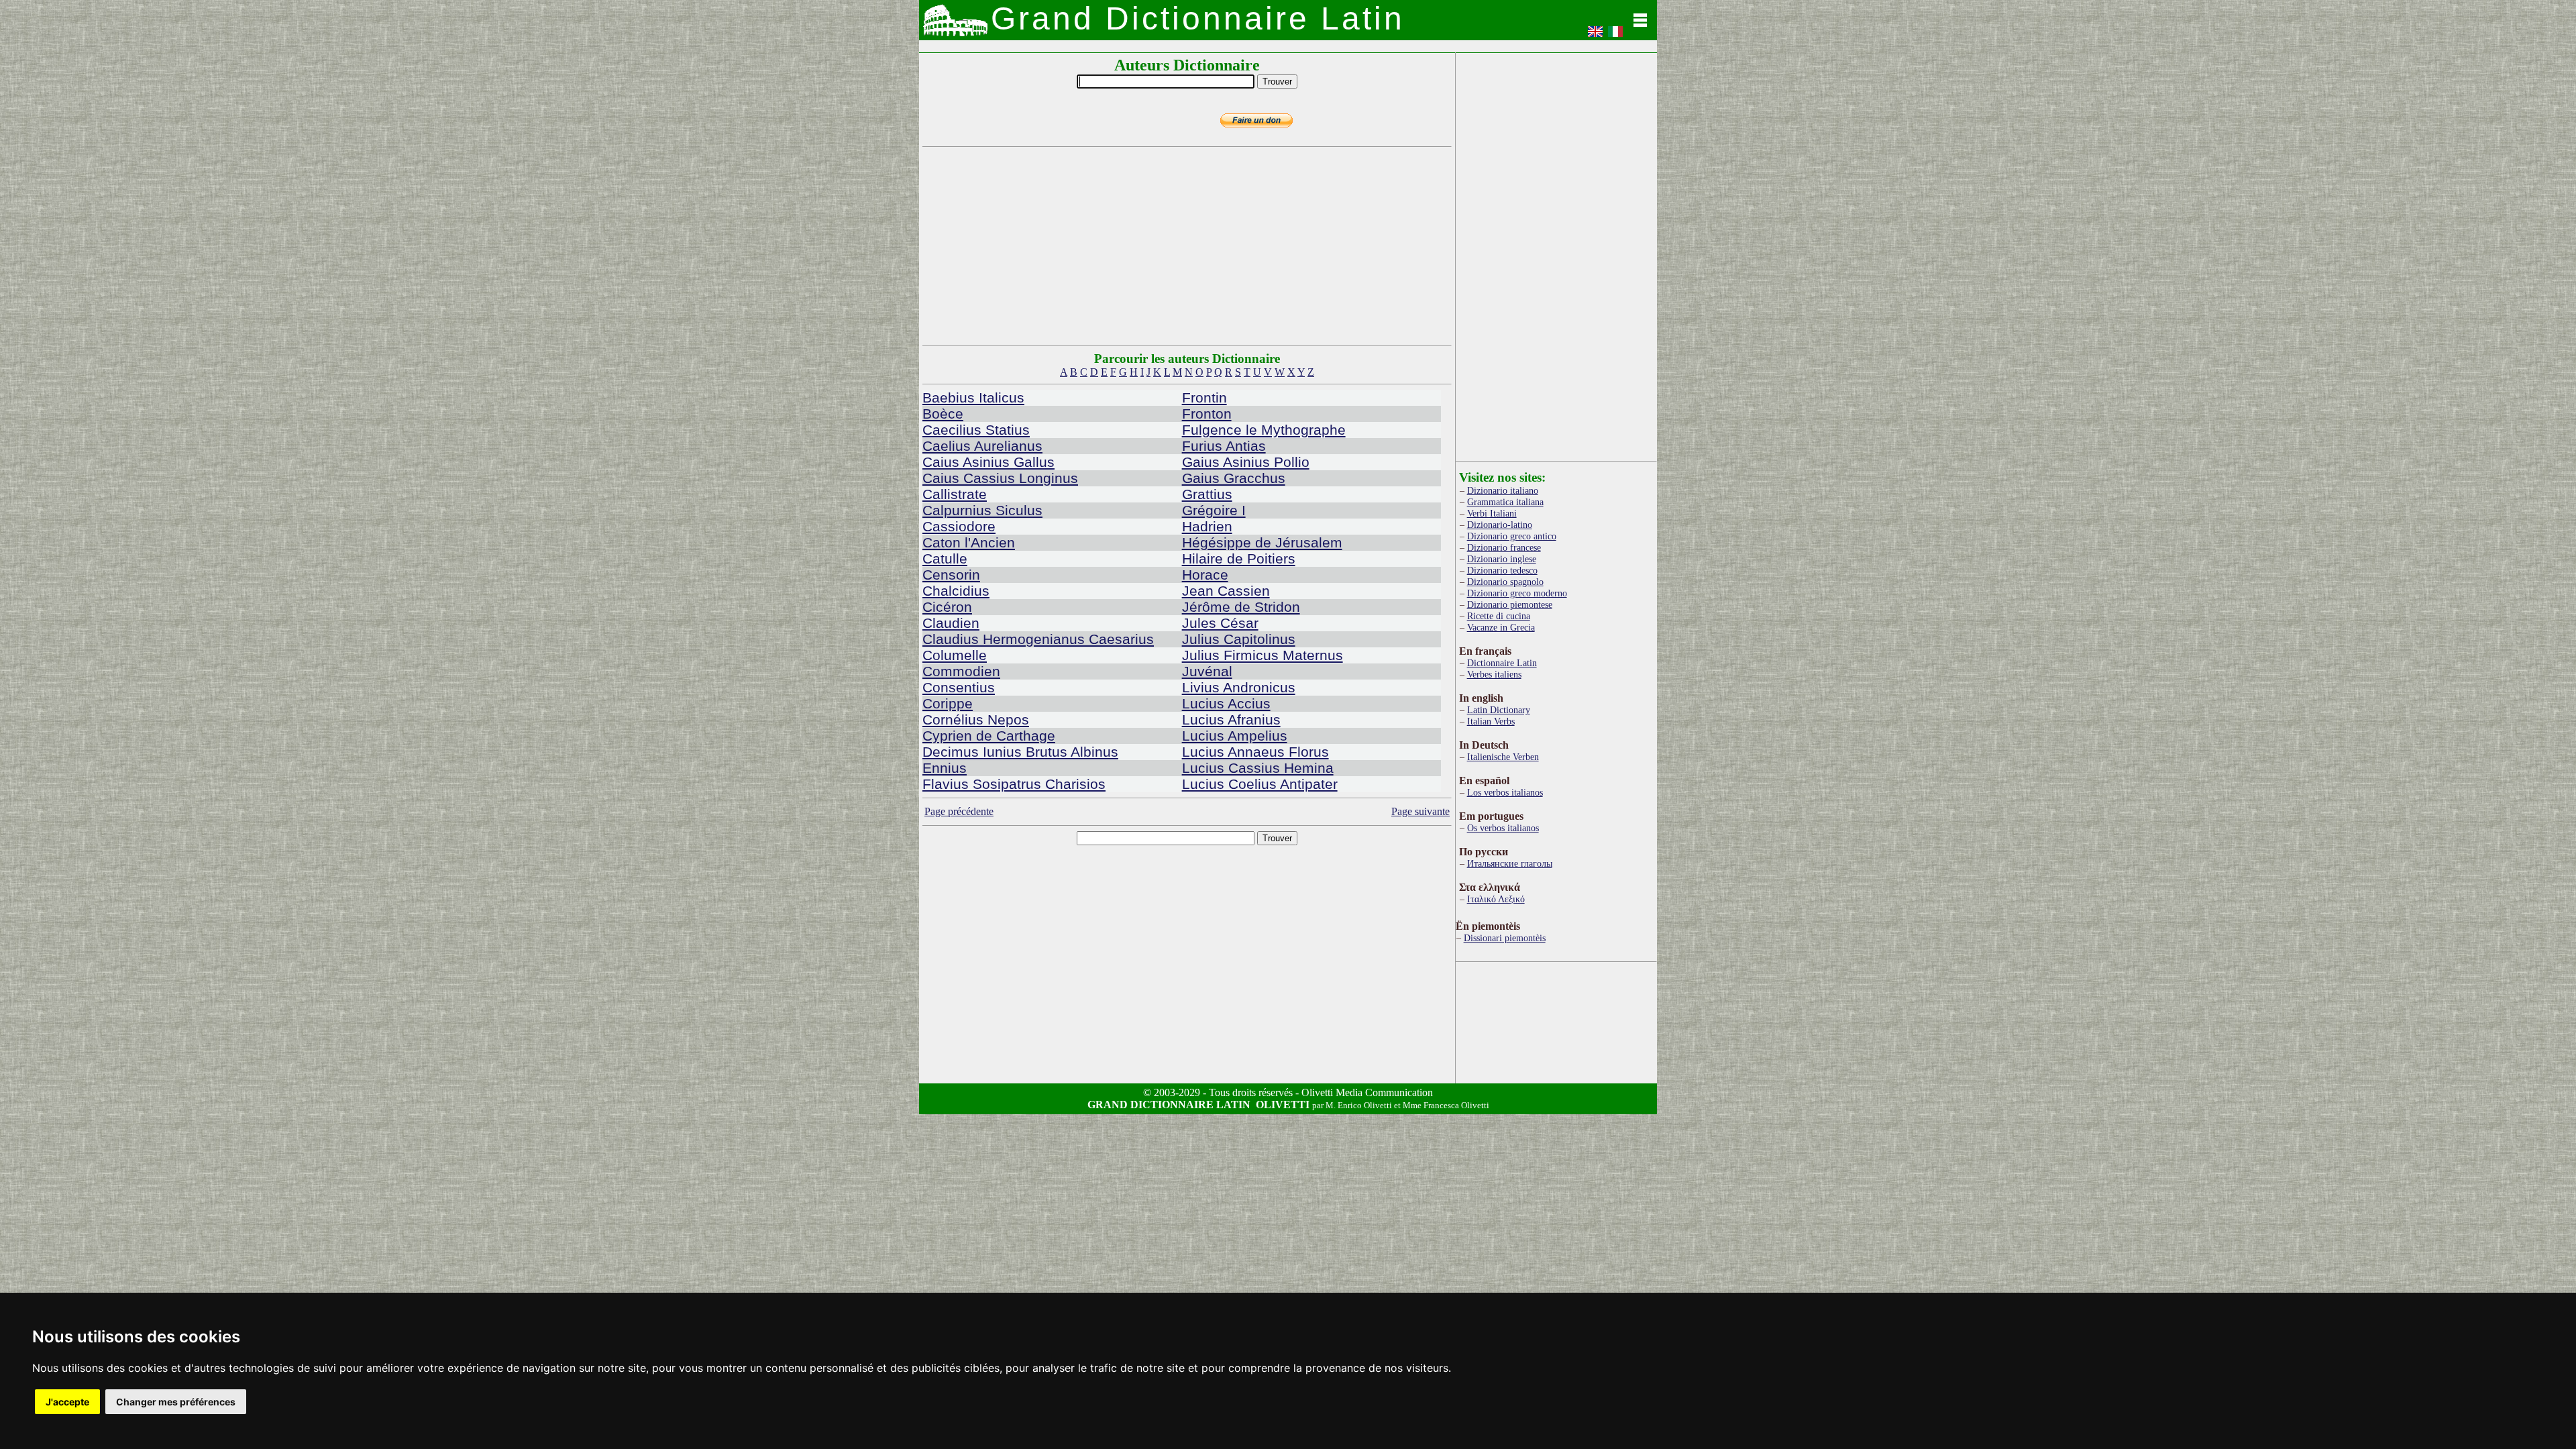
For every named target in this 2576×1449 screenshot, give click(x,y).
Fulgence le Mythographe (1264, 430)
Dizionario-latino (1500, 525)
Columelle (955, 655)
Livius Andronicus (1239, 687)
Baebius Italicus (973, 397)
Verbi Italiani (1492, 513)
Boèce (943, 414)
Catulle (945, 558)
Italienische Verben (1503, 757)
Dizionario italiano (1503, 490)
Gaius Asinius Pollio (1246, 462)
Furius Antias (1224, 446)
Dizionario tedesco (1502, 570)
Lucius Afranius (1231, 719)
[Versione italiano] (1615, 36)
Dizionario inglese (1502, 559)
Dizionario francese (1504, 547)
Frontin (1204, 397)
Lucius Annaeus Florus (1255, 752)
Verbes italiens (1494, 674)
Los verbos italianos (1505, 792)
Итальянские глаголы (1510, 863)
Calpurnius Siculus (982, 510)
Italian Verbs (1491, 721)
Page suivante (1420, 811)
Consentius (959, 687)
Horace (1205, 575)
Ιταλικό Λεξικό (1496, 899)
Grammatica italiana (1505, 502)
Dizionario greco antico (1512, 536)
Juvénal (1207, 671)
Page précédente (959, 811)
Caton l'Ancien (969, 542)
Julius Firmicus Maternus (1263, 655)
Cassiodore (959, 526)
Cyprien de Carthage (989, 736)
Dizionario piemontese (1510, 604)
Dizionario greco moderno (1517, 593)
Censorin (951, 575)
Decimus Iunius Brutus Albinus (1020, 752)
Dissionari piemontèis (1505, 938)
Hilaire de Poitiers (1239, 558)
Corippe (948, 703)
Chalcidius (956, 591)
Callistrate (955, 494)
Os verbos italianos (1503, 828)
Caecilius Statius (976, 430)
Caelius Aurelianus (982, 446)
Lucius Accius (1226, 703)
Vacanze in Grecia (1501, 627)
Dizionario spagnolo (1505, 582)
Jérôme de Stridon (1241, 607)
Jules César (1220, 623)
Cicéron (947, 607)
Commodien (961, 671)
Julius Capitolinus (1239, 639)
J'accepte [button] (67, 1402)
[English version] (1595, 36)
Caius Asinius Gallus (988, 462)
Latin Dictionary (1499, 710)
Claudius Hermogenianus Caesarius (1038, 639)
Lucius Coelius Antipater (1260, 784)
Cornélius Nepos (976, 719)
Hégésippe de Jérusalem (1262, 542)
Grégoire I (1214, 510)
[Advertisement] (1187, 246)
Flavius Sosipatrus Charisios (1014, 784)
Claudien (951, 623)
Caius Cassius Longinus (1000, 478)
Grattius (1207, 494)
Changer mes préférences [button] (176, 1402)
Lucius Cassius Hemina (1258, 768)
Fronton (1207, 414)
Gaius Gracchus (1234, 478)
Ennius (945, 768)
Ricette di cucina (1499, 616)
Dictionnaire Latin (1502, 663)
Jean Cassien (1226, 591)
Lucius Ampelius (1235, 736)
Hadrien (1207, 526)
